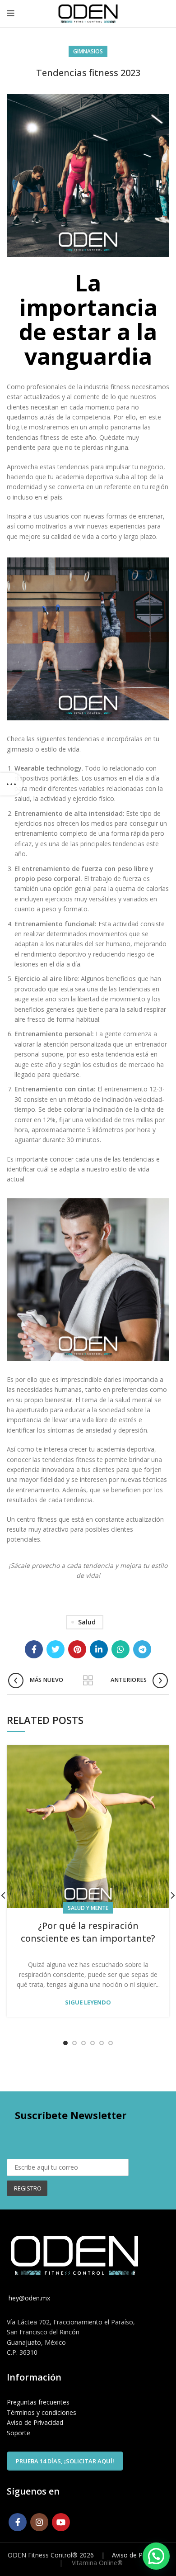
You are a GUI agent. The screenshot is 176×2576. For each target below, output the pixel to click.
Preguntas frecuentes (38, 2402)
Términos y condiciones (42, 2412)
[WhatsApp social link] (120, 1649)
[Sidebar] (11, 784)
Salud (87, 1622)
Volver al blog (88, 1681)
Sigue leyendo (88, 2002)
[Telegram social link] (142, 1649)
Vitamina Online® (96, 2563)
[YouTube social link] (61, 2522)
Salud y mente (88, 1908)
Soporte (19, 2433)
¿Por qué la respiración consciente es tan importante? (88, 1932)
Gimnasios (88, 51)
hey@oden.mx (28, 2298)
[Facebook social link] (34, 1649)
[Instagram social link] (39, 2522)
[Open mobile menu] (11, 14)
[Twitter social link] (56, 1649)
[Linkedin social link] (99, 1649)
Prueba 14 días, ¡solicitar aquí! (65, 2461)
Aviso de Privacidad (35, 2422)
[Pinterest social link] (77, 1649)
